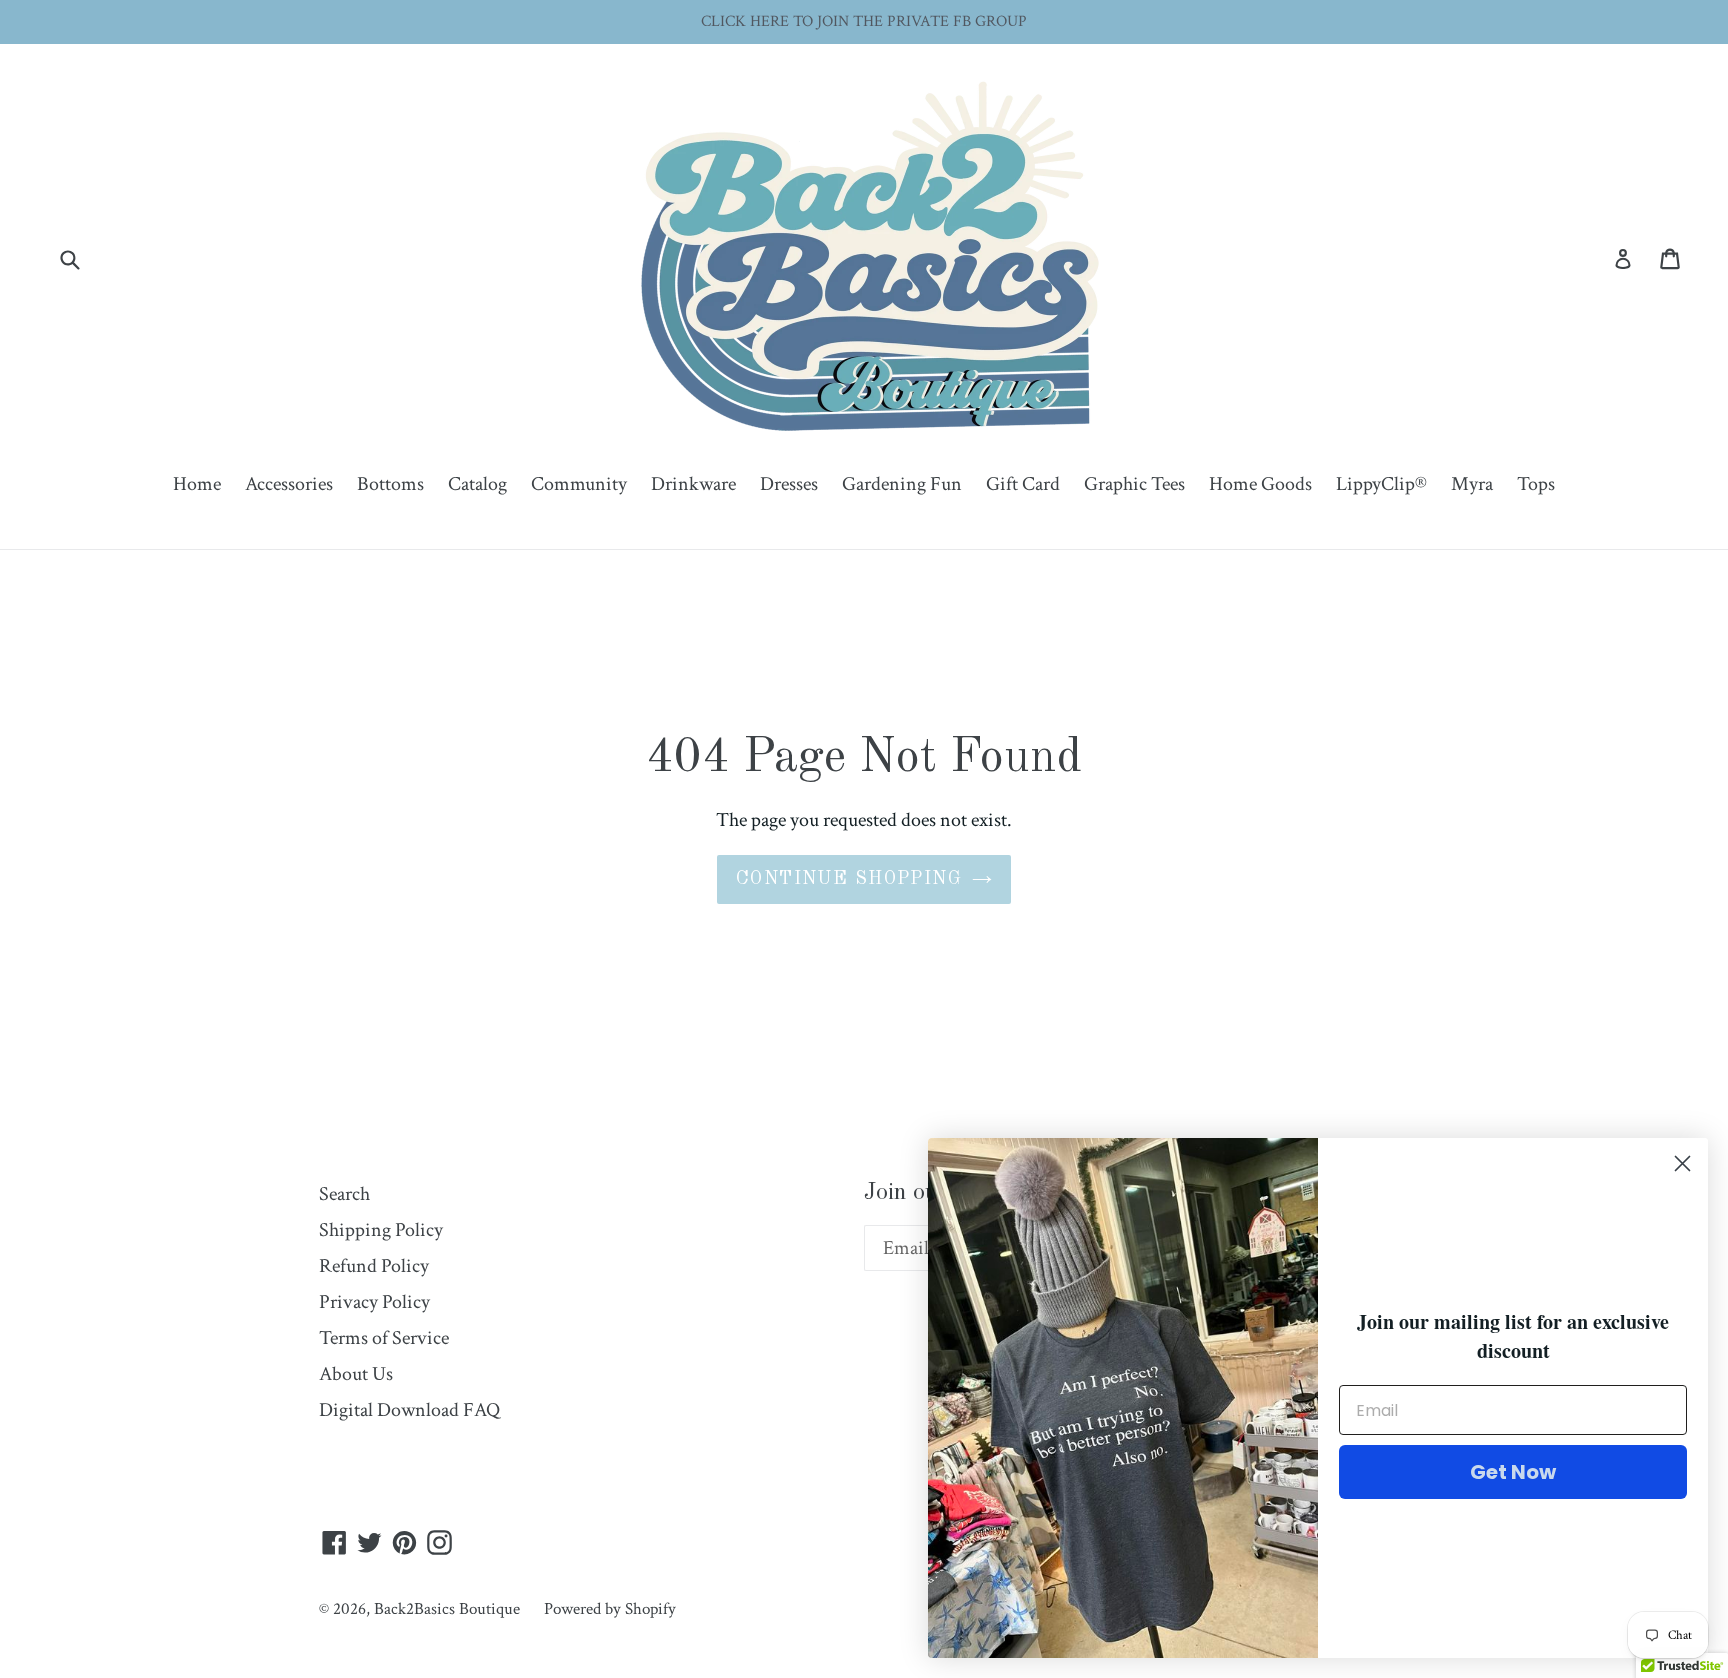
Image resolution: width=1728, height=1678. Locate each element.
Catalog (477, 484)
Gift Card (1023, 484)
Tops (1536, 484)
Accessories (289, 484)
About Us (356, 1374)
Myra (1472, 484)
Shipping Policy (381, 1230)
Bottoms (390, 484)
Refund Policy (374, 1266)
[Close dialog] (1682, 1163)
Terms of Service (384, 1338)
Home (197, 484)
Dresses (789, 484)
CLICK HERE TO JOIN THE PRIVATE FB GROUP (864, 21)
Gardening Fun (902, 484)
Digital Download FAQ (409, 1410)
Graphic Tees (1134, 484)
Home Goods (1260, 484)
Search (344, 1194)
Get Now (1513, 1472)
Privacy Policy (374, 1302)
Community (579, 484)
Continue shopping (849, 879)
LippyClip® (1381, 484)
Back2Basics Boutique (447, 1609)
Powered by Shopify (610, 1609)
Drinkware (693, 484)
